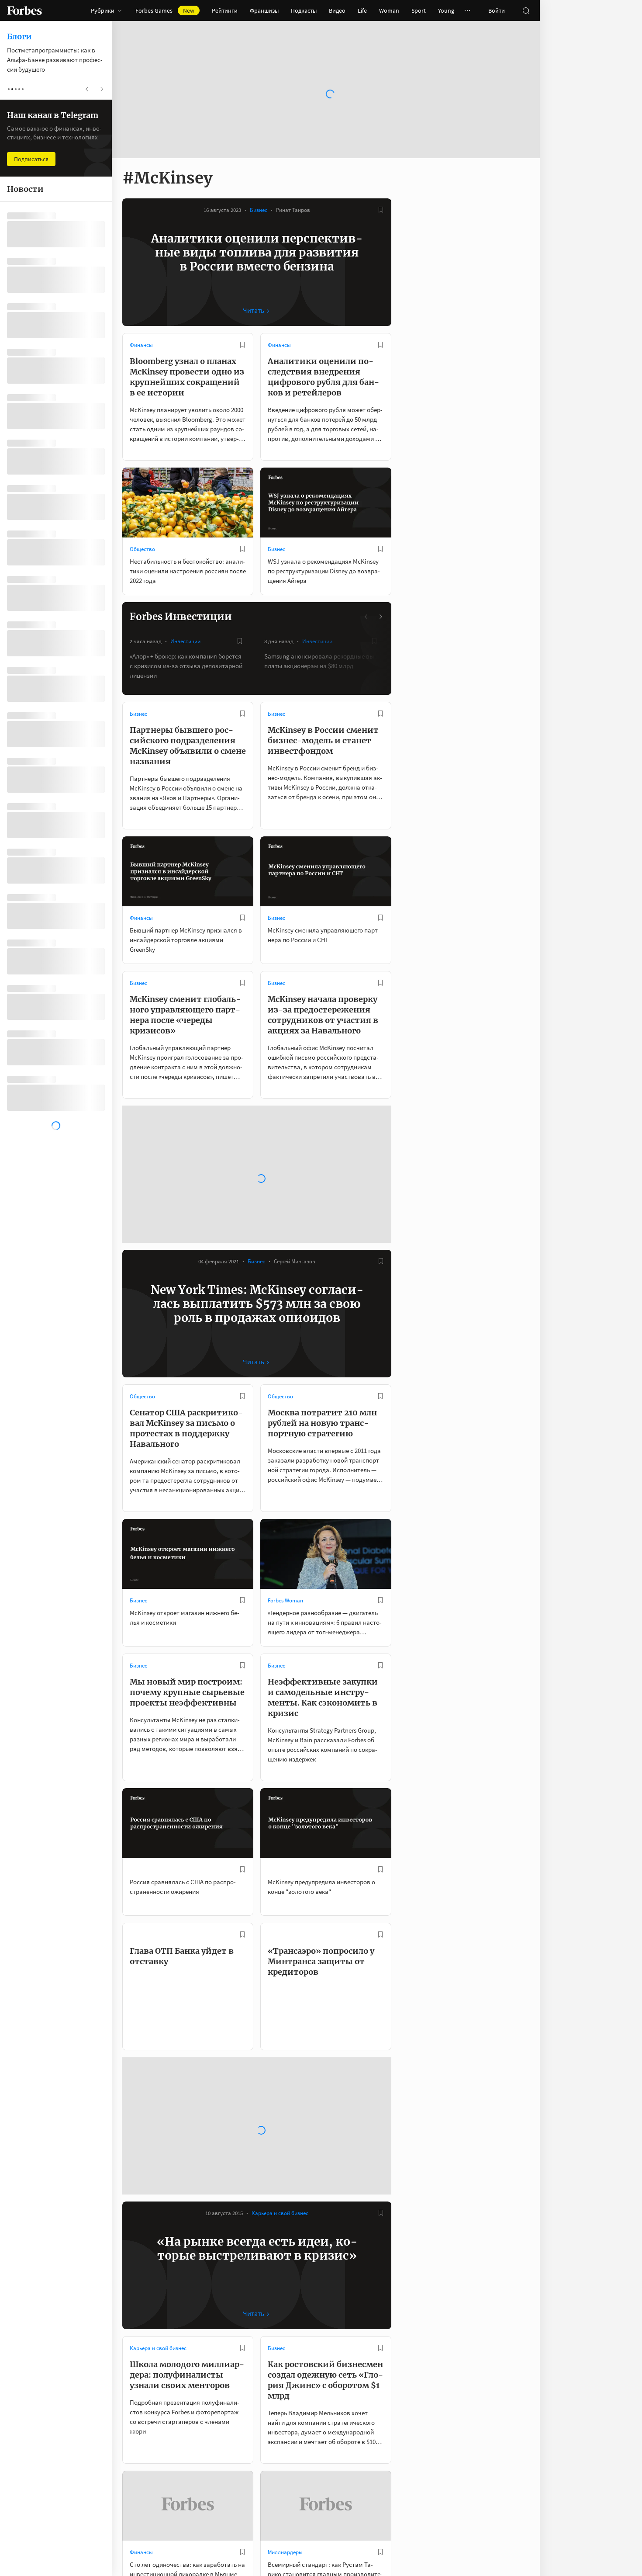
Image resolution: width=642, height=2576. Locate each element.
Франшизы (264, 10)
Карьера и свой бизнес (280, 2104)
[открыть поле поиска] (526, 10)
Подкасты (304, 10)
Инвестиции (185, 641)
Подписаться (31, 159)
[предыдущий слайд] (366, 617)
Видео (337, 10)
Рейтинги (225, 10)
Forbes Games (165, 10)
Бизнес (259, 210)
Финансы (141, 345)
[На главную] (24, 10)
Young (446, 10)
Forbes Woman (285, 1491)
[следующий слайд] (380, 617)
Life (362, 10)
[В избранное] (381, 210)
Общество (142, 549)
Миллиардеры (285, 2443)
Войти (497, 10)
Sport (419, 10)
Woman (389, 10)
